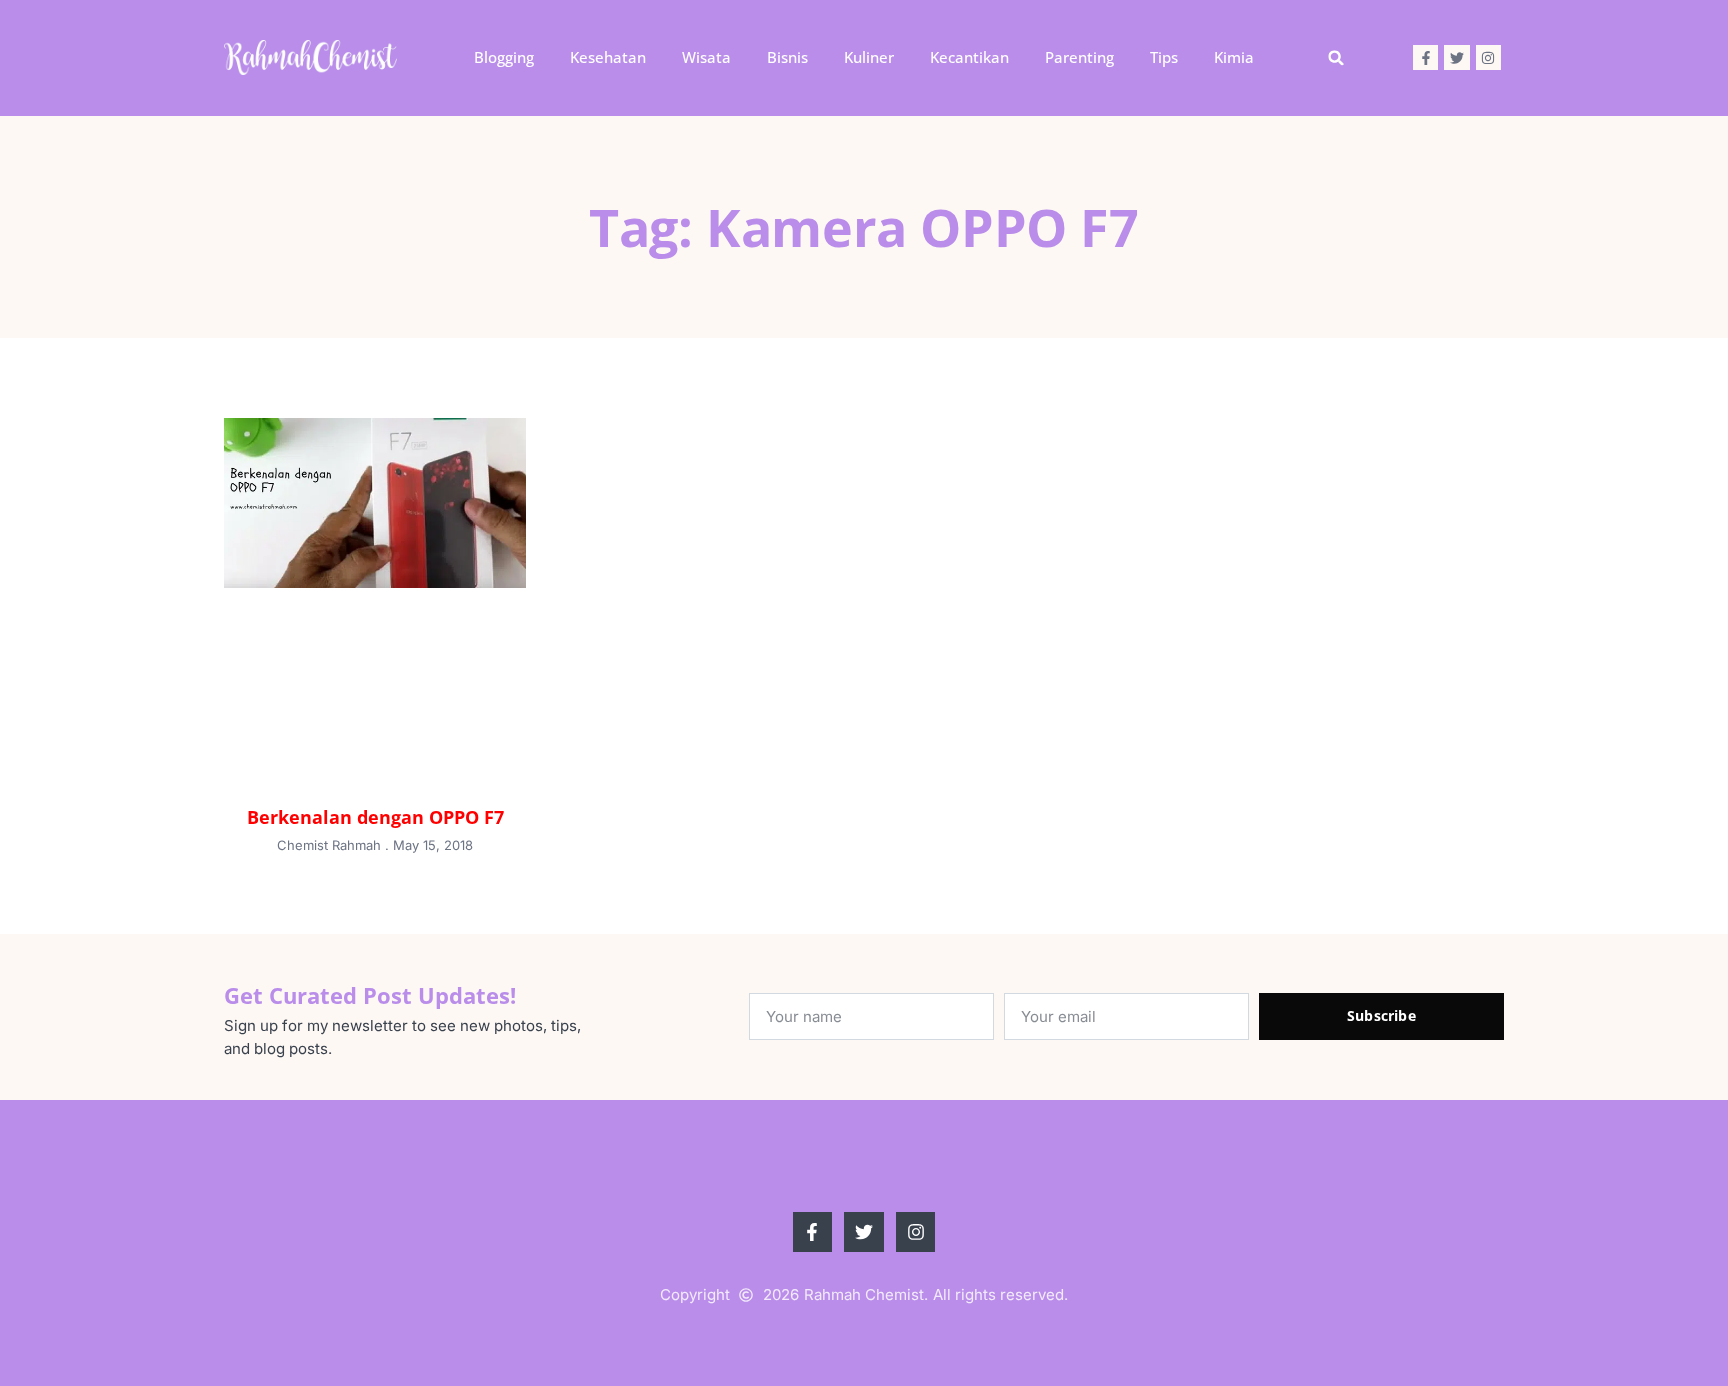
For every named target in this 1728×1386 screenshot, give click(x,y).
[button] (1336, 58)
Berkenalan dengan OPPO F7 (375, 817)
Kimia (1234, 57)
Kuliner (869, 57)
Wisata (706, 57)
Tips (1164, 57)
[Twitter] (1456, 57)
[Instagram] (1488, 57)
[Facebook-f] (1425, 57)
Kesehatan (608, 57)
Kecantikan (969, 57)
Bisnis (787, 57)
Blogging (504, 57)
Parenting (1079, 57)
